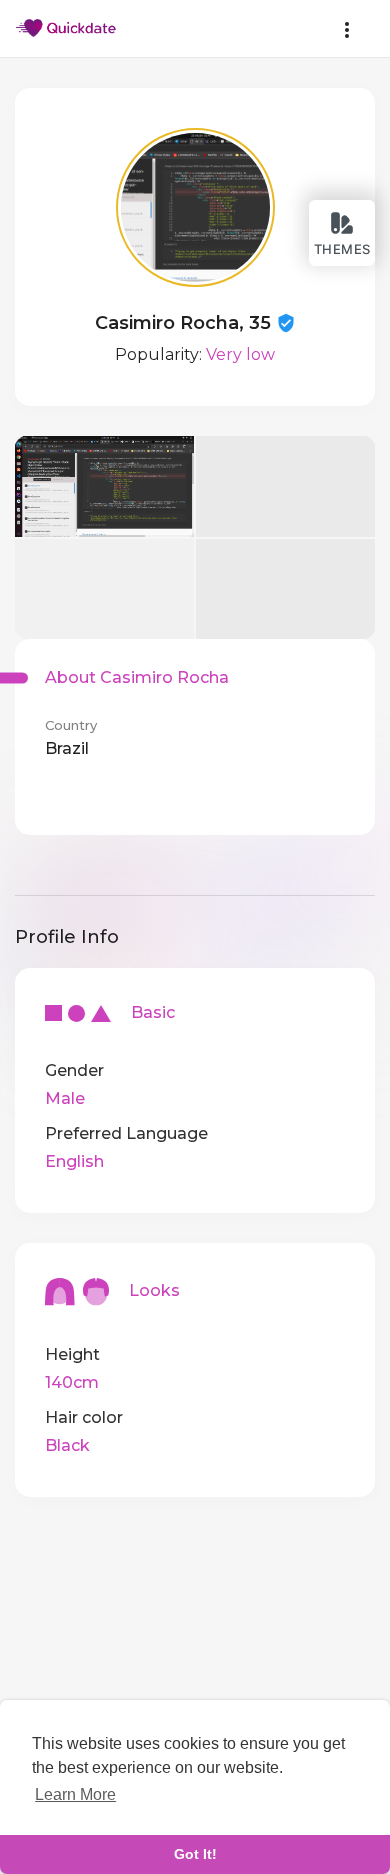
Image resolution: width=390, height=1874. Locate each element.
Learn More (75, 1794)
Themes (342, 249)
